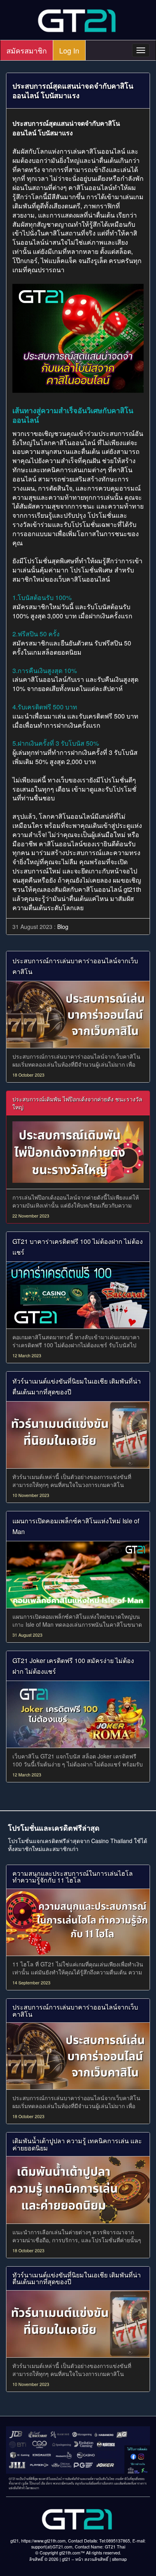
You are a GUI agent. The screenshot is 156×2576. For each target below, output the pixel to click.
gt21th (132, 889)
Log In (69, 50)
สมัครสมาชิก (27, 50)
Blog (63, 927)
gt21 (66, 2559)
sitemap (119, 2559)
